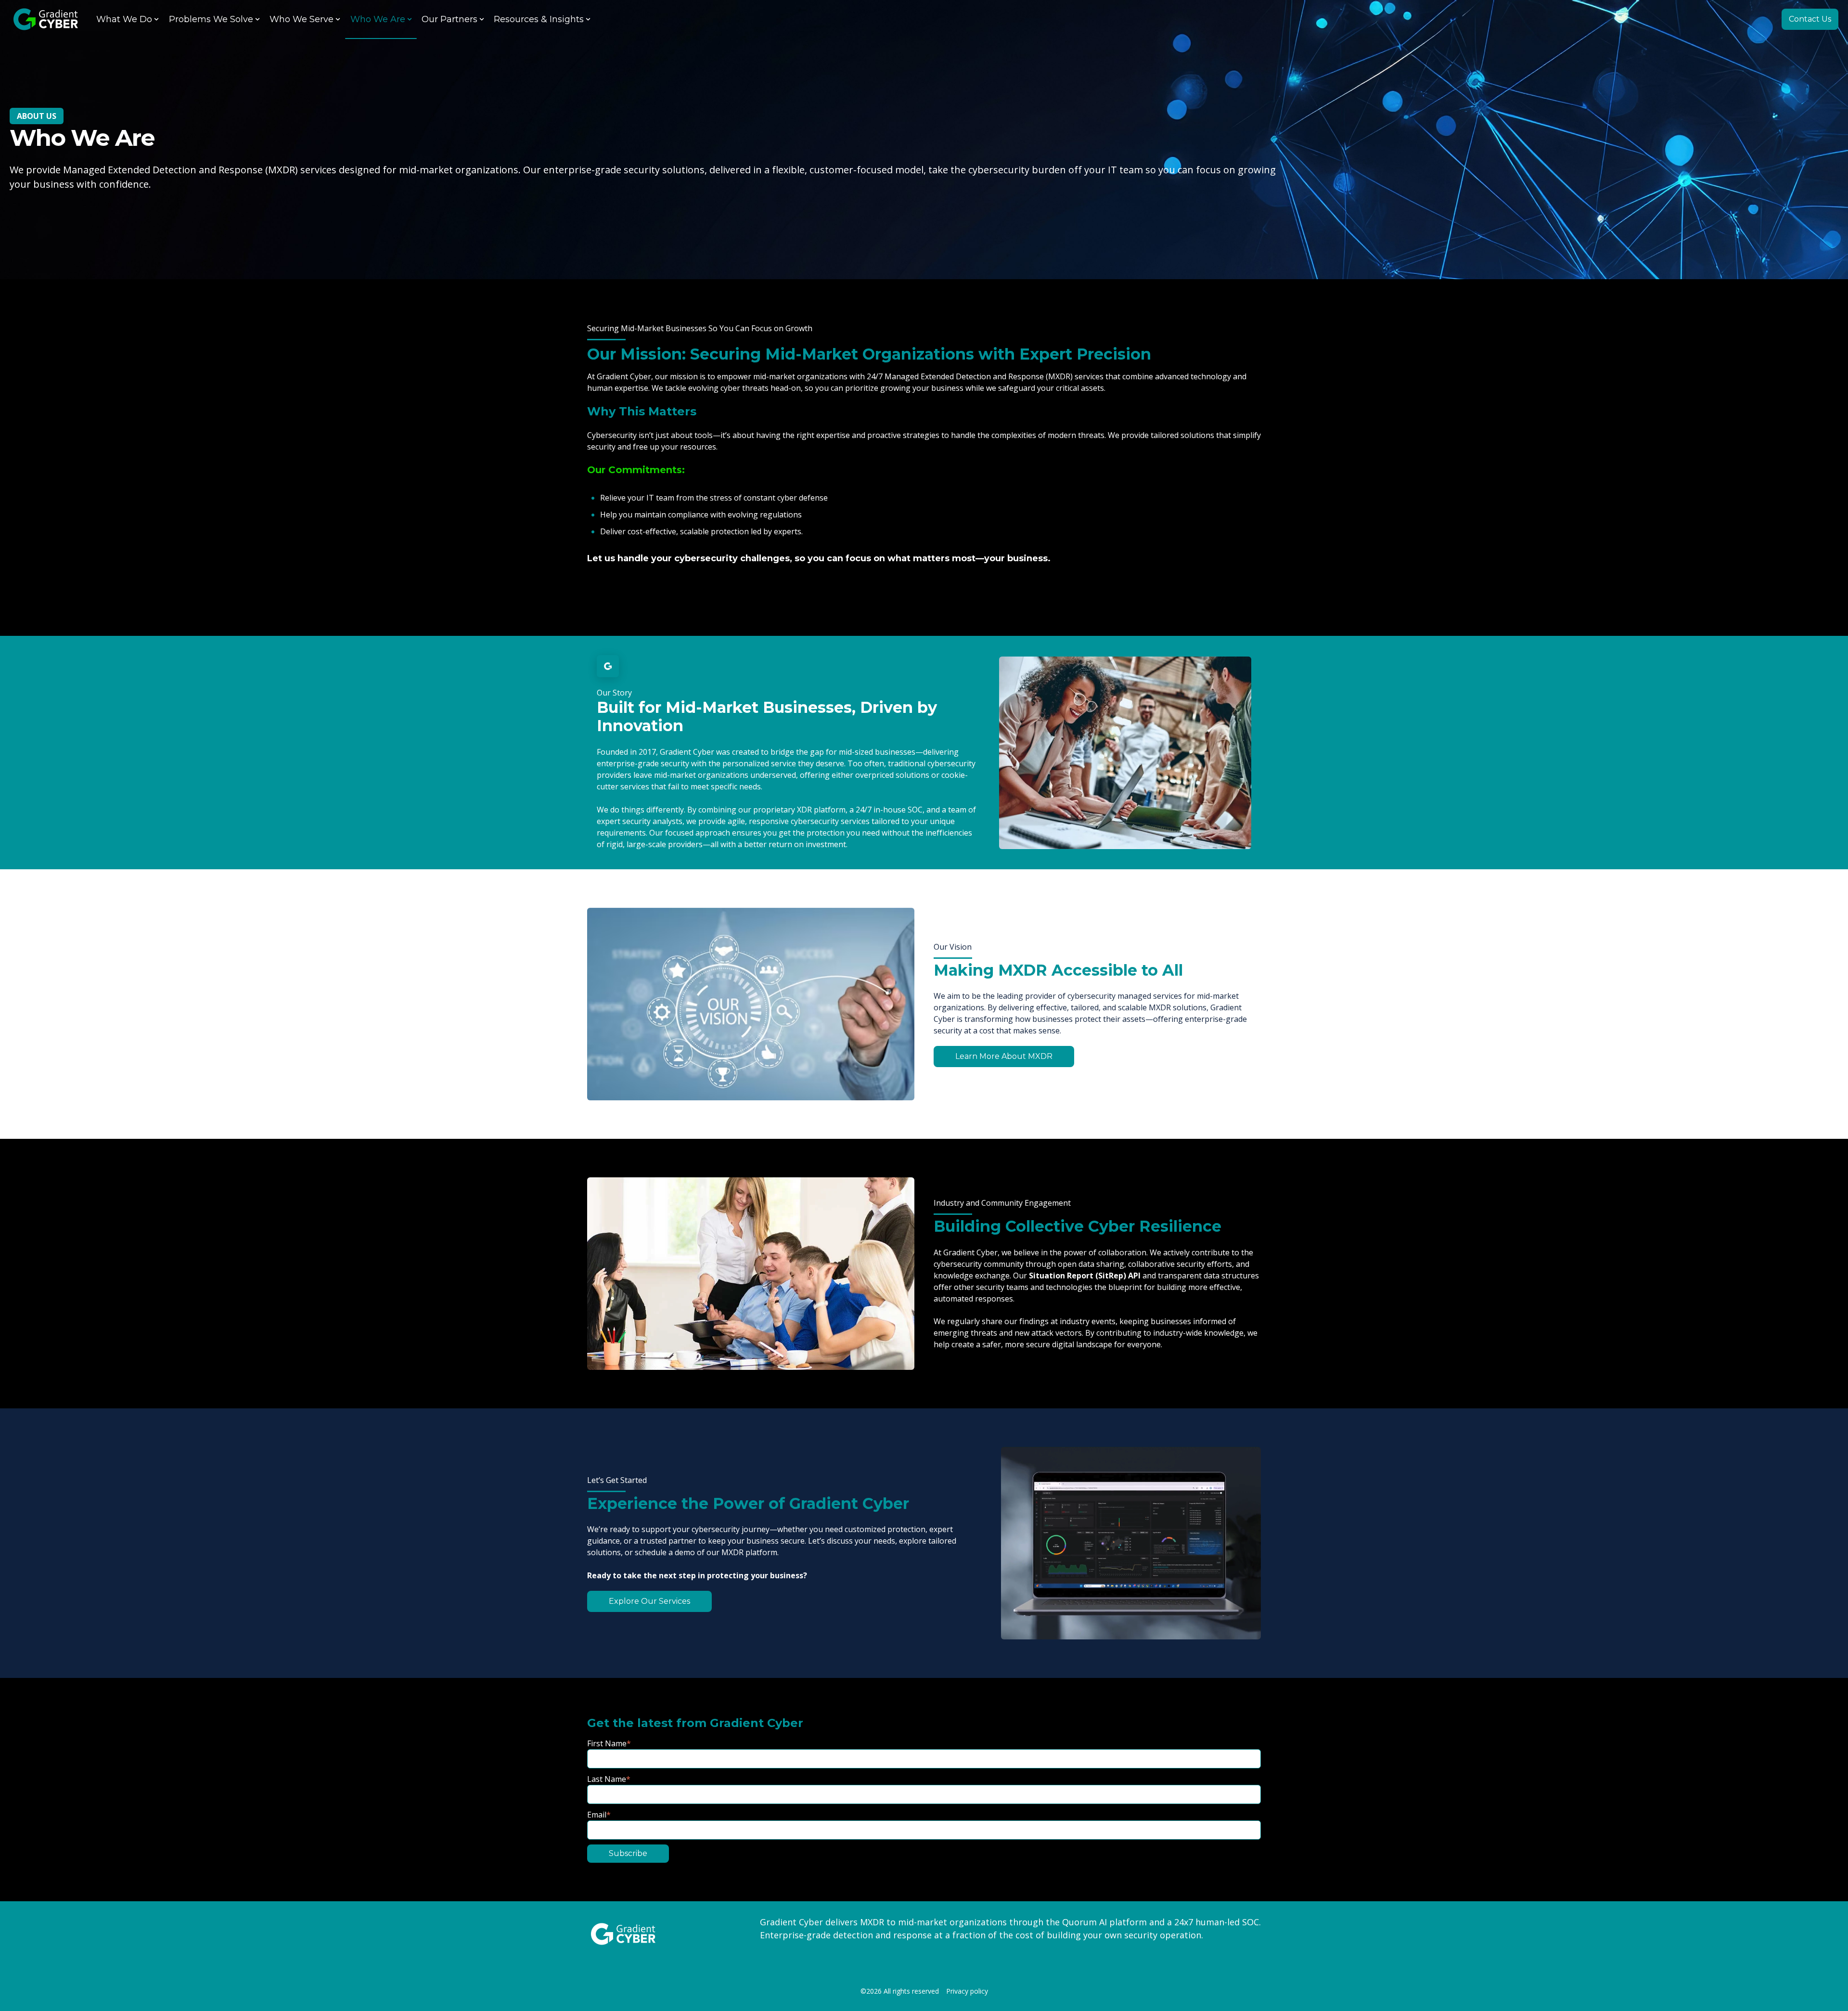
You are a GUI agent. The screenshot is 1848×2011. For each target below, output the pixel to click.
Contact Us (1810, 19)
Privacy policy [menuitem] (967, 1992)
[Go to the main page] (46, 19)
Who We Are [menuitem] (378, 19)
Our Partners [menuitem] (449, 19)
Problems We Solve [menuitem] (211, 19)
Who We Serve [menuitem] (302, 19)
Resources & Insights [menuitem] (539, 19)
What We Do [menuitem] (124, 19)
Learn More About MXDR (1004, 1056)
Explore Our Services (649, 1601)
